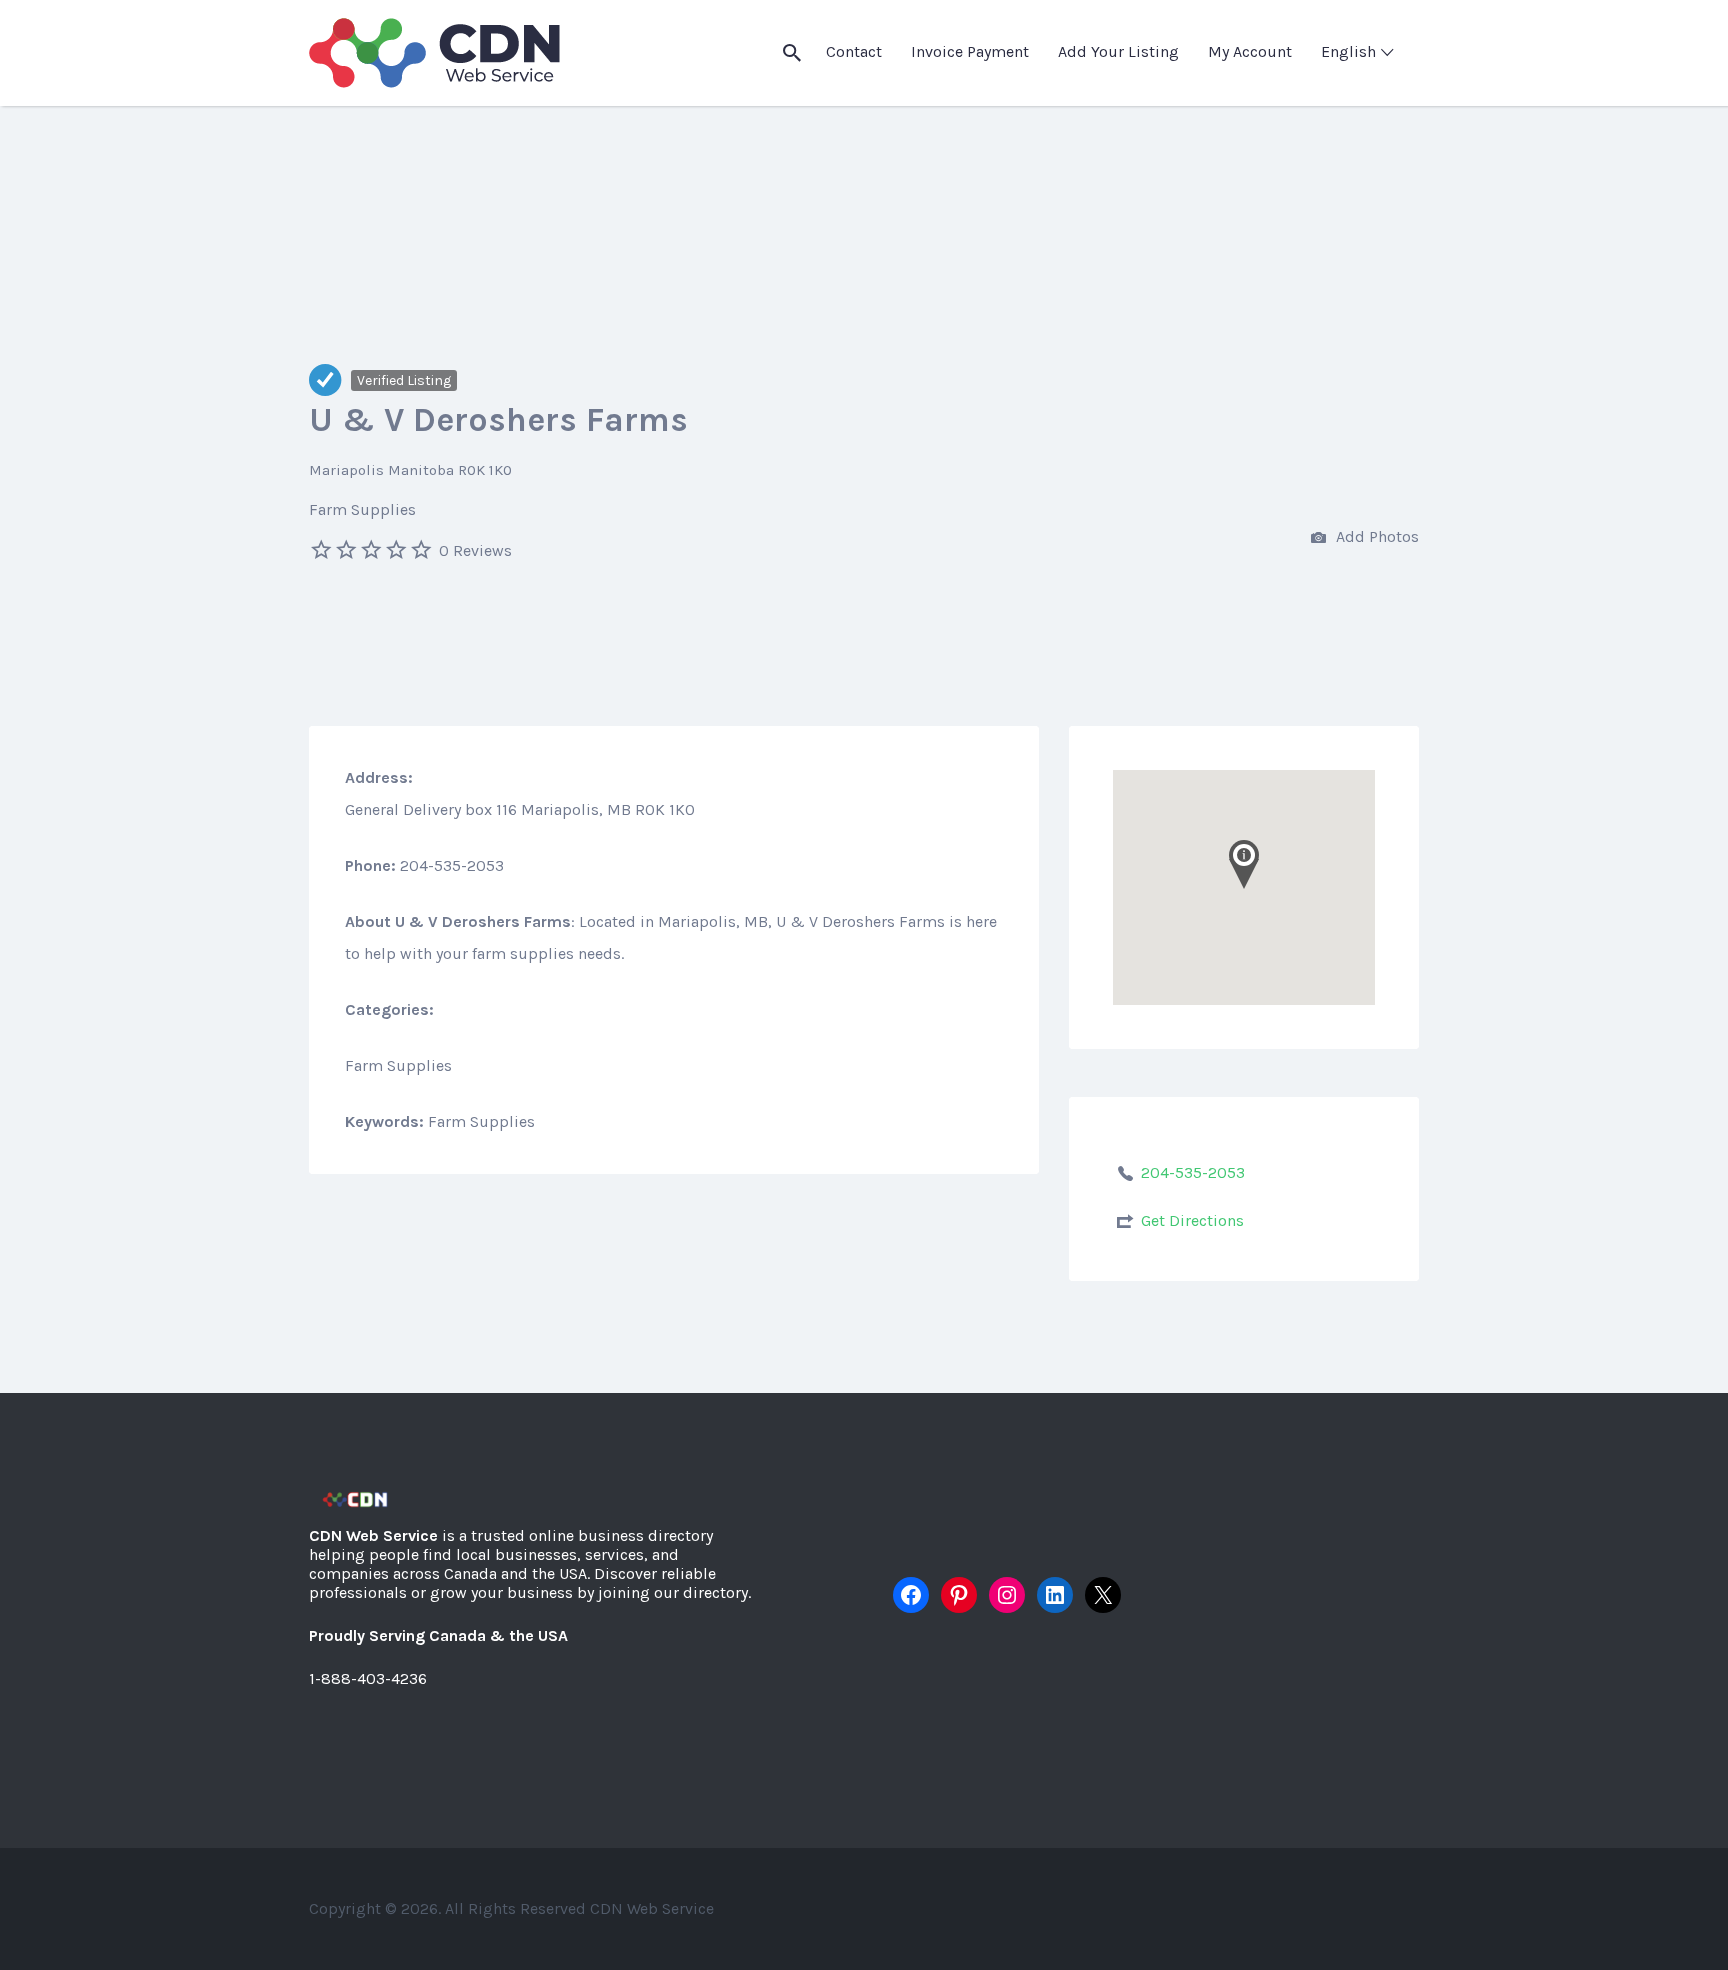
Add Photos (1375, 536)
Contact (854, 51)
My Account (1250, 51)
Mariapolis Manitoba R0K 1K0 (410, 470)
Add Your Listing (1118, 51)
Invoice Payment (970, 51)
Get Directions (1192, 1220)
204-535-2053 (1193, 1172)
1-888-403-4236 (368, 1678)
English (1348, 51)
